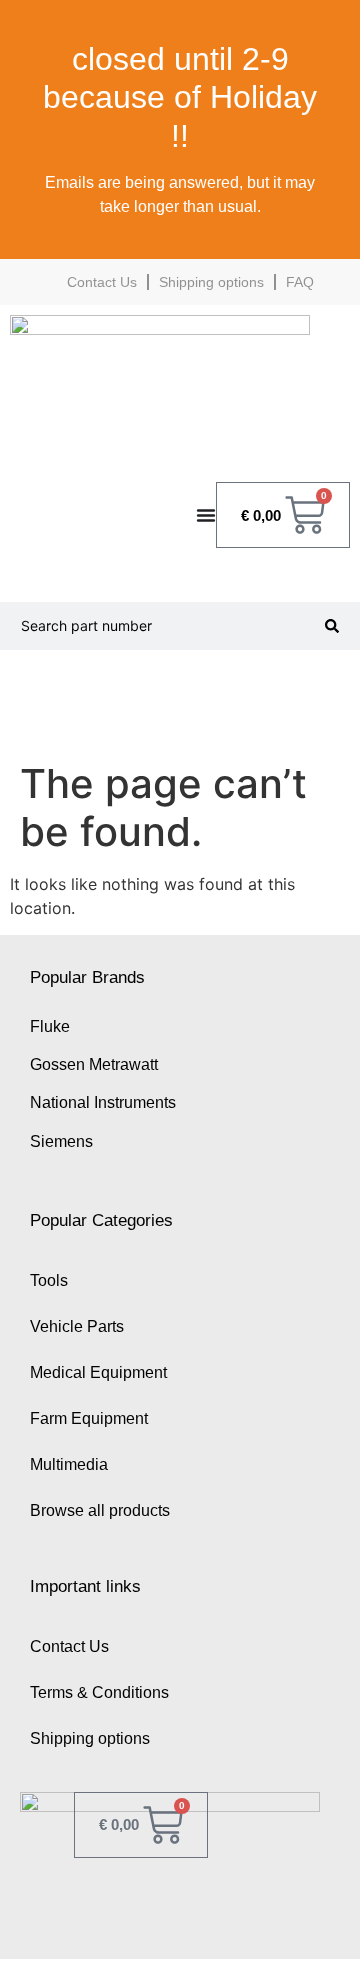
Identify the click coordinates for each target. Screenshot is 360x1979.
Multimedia (69, 1464)
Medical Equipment (98, 1372)
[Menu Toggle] (206, 515)
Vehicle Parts (77, 1326)
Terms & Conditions (99, 1692)
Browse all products (100, 1510)
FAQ (300, 282)
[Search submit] (332, 626)
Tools (49, 1280)
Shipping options (211, 282)
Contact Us (102, 282)
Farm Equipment (89, 1418)
